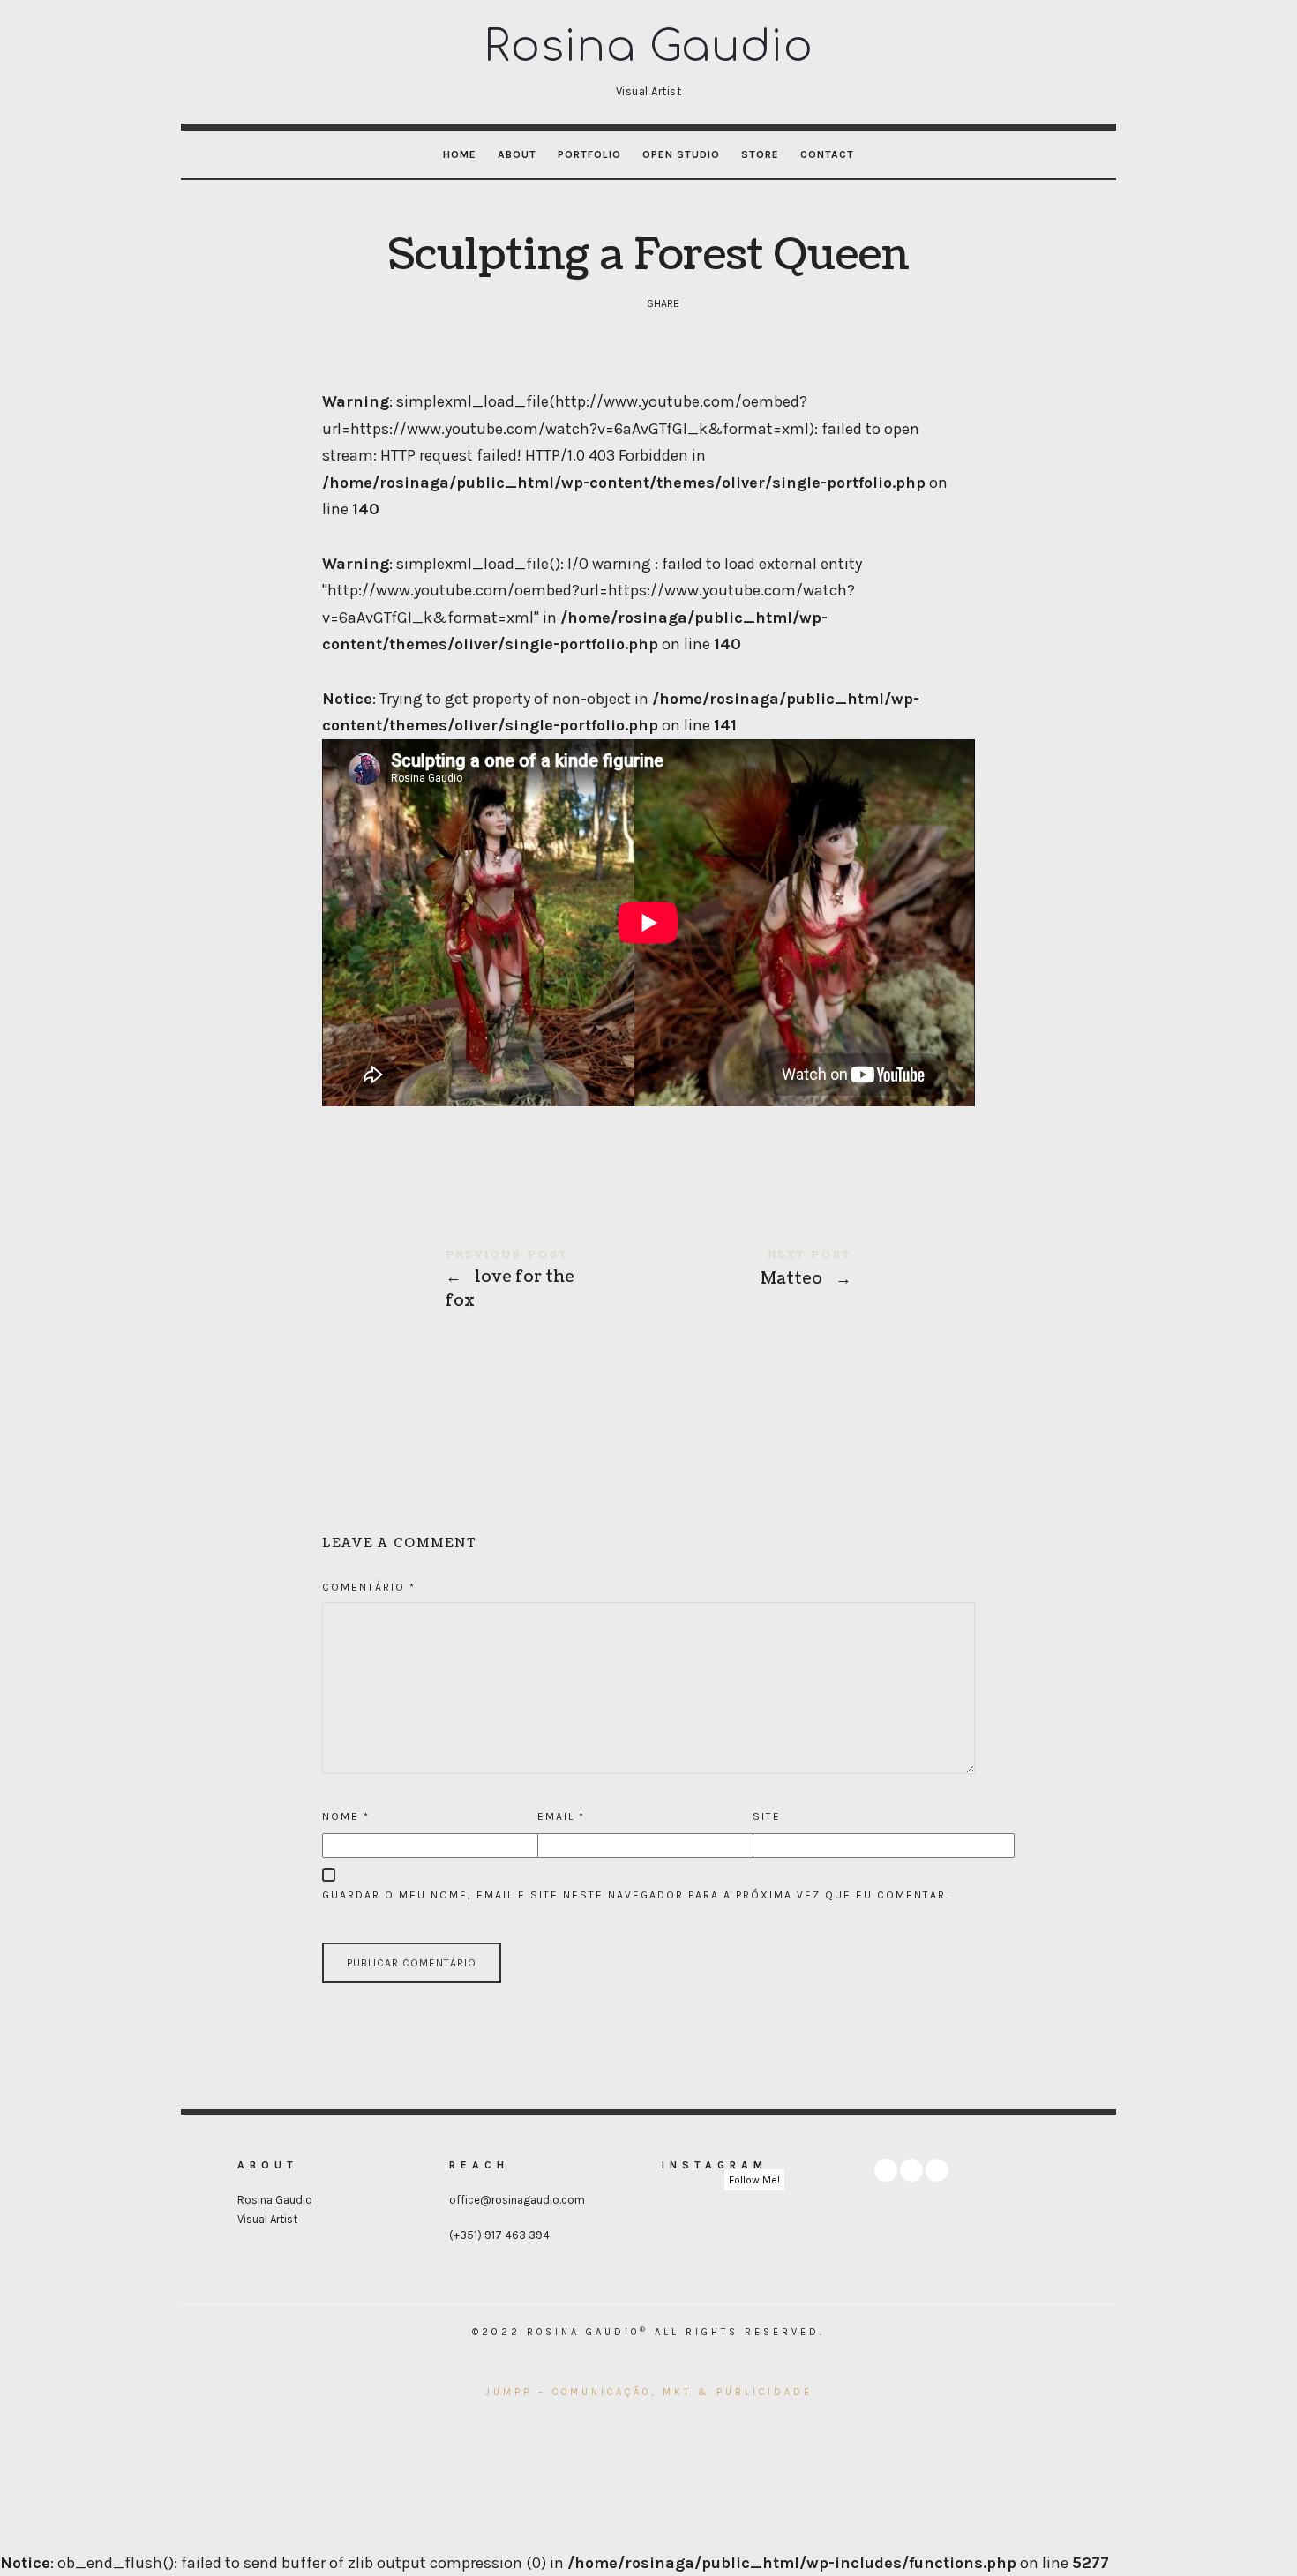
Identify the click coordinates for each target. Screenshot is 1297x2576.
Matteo (812, 1269)
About (517, 154)
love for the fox (485, 1281)
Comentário (369, 1587)
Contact (827, 154)
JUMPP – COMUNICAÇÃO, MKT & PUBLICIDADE (649, 2392)
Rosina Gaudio (275, 2200)
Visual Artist (267, 2219)
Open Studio (681, 154)
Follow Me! (754, 2180)
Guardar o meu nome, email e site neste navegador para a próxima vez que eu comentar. (636, 1895)
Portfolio (589, 154)
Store (760, 154)
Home (460, 154)
